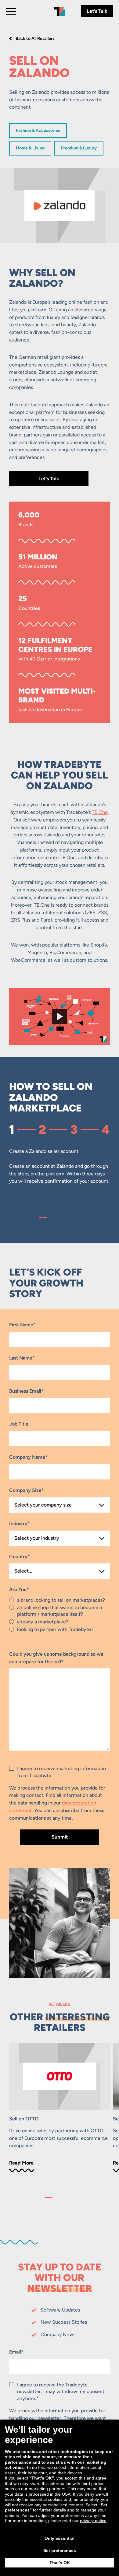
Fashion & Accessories (38, 130)
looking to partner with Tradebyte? (55, 1629)
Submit (60, 1837)
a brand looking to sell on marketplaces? (61, 1600)
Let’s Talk (97, 11)
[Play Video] (60, 1017)
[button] (43, 1218)
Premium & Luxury (79, 148)
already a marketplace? (43, 1622)
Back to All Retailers (35, 38)
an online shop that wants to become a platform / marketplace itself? (60, 1611)
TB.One (100, 812)
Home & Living (30, 148)
